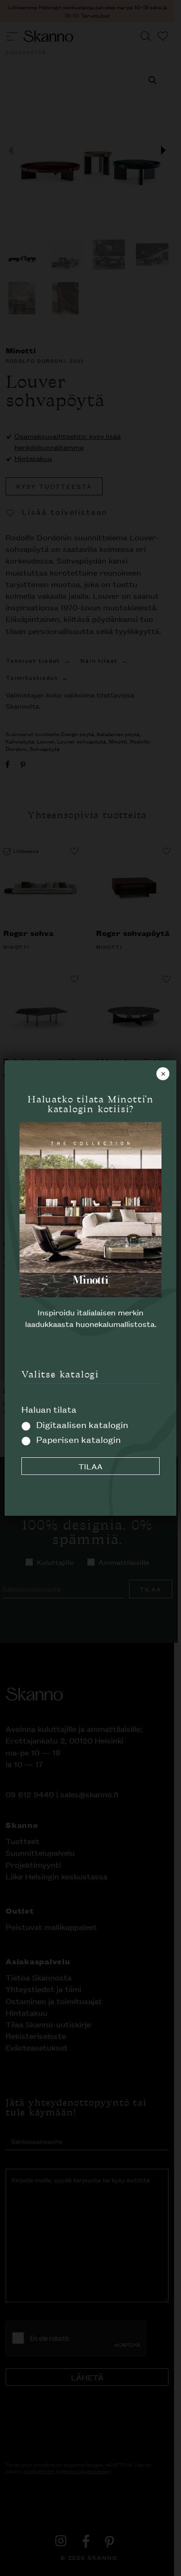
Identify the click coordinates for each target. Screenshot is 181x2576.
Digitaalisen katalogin (82, 1424)
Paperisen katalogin (78, 1439)
